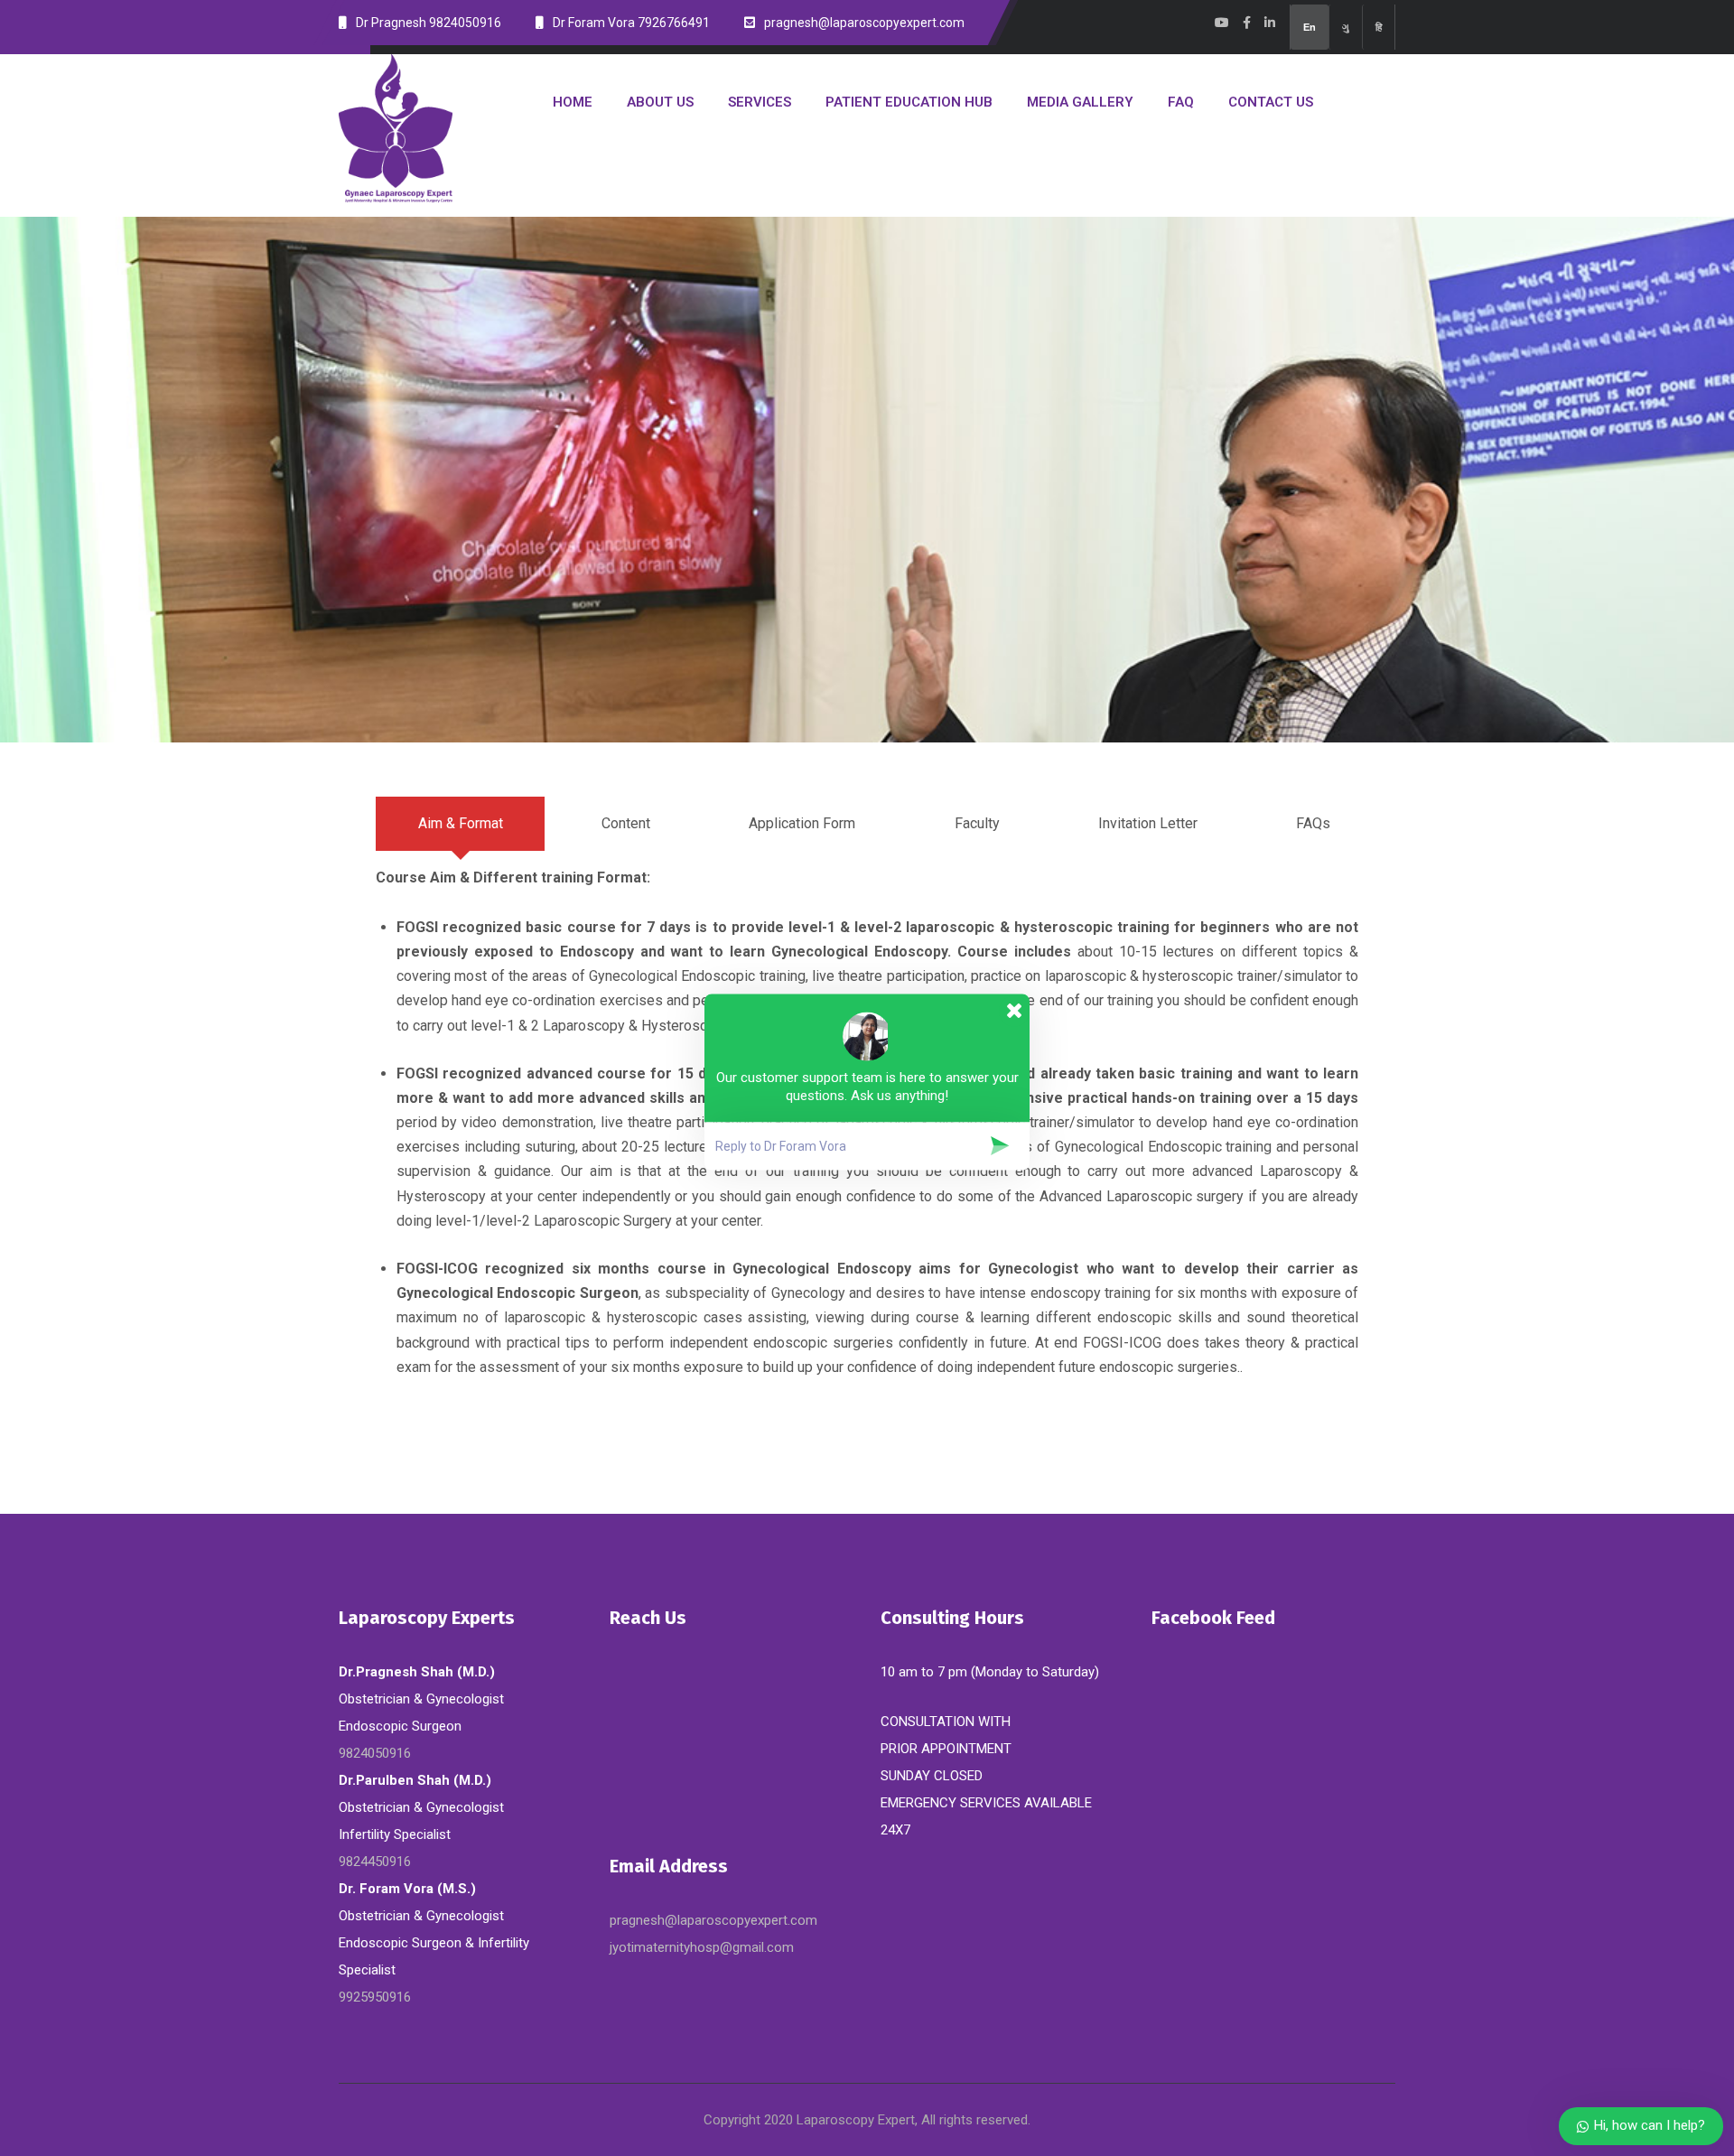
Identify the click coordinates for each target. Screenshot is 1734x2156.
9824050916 (375, 1753)
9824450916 (375, 1862)
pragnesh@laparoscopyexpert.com (713, 1920)
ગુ (1346, 27)
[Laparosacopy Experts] (396, 129)
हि (1379, 27)
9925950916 (375, 1997)
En (1310, 27)
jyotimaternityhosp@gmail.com (702, 1947)
